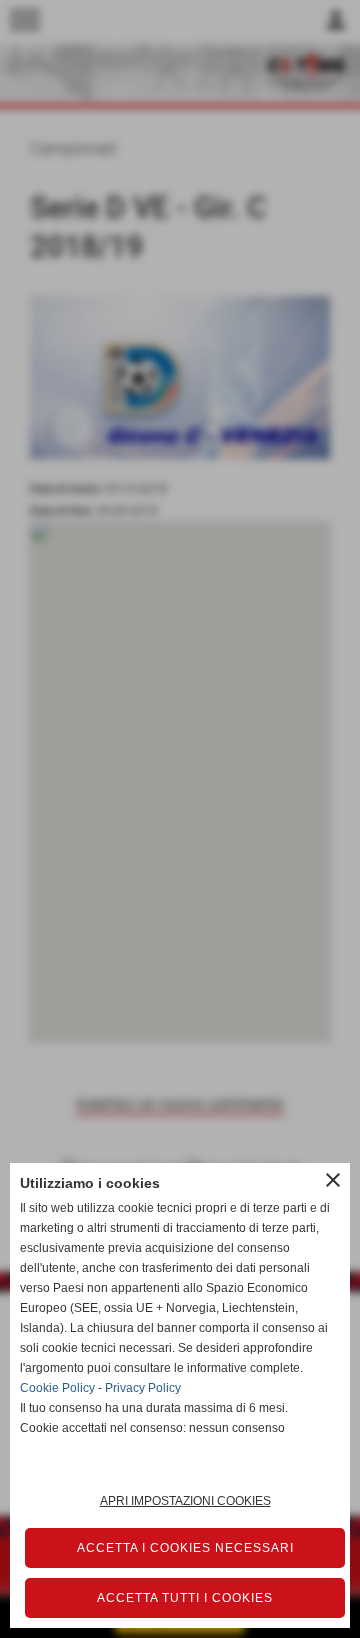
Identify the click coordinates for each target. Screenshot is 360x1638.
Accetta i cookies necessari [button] (185, 1548)
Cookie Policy (57, 1388)
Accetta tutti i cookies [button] (185, 1598)
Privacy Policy (143, 1388)
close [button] (333, 1180)
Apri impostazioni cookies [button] (185, 1501)
